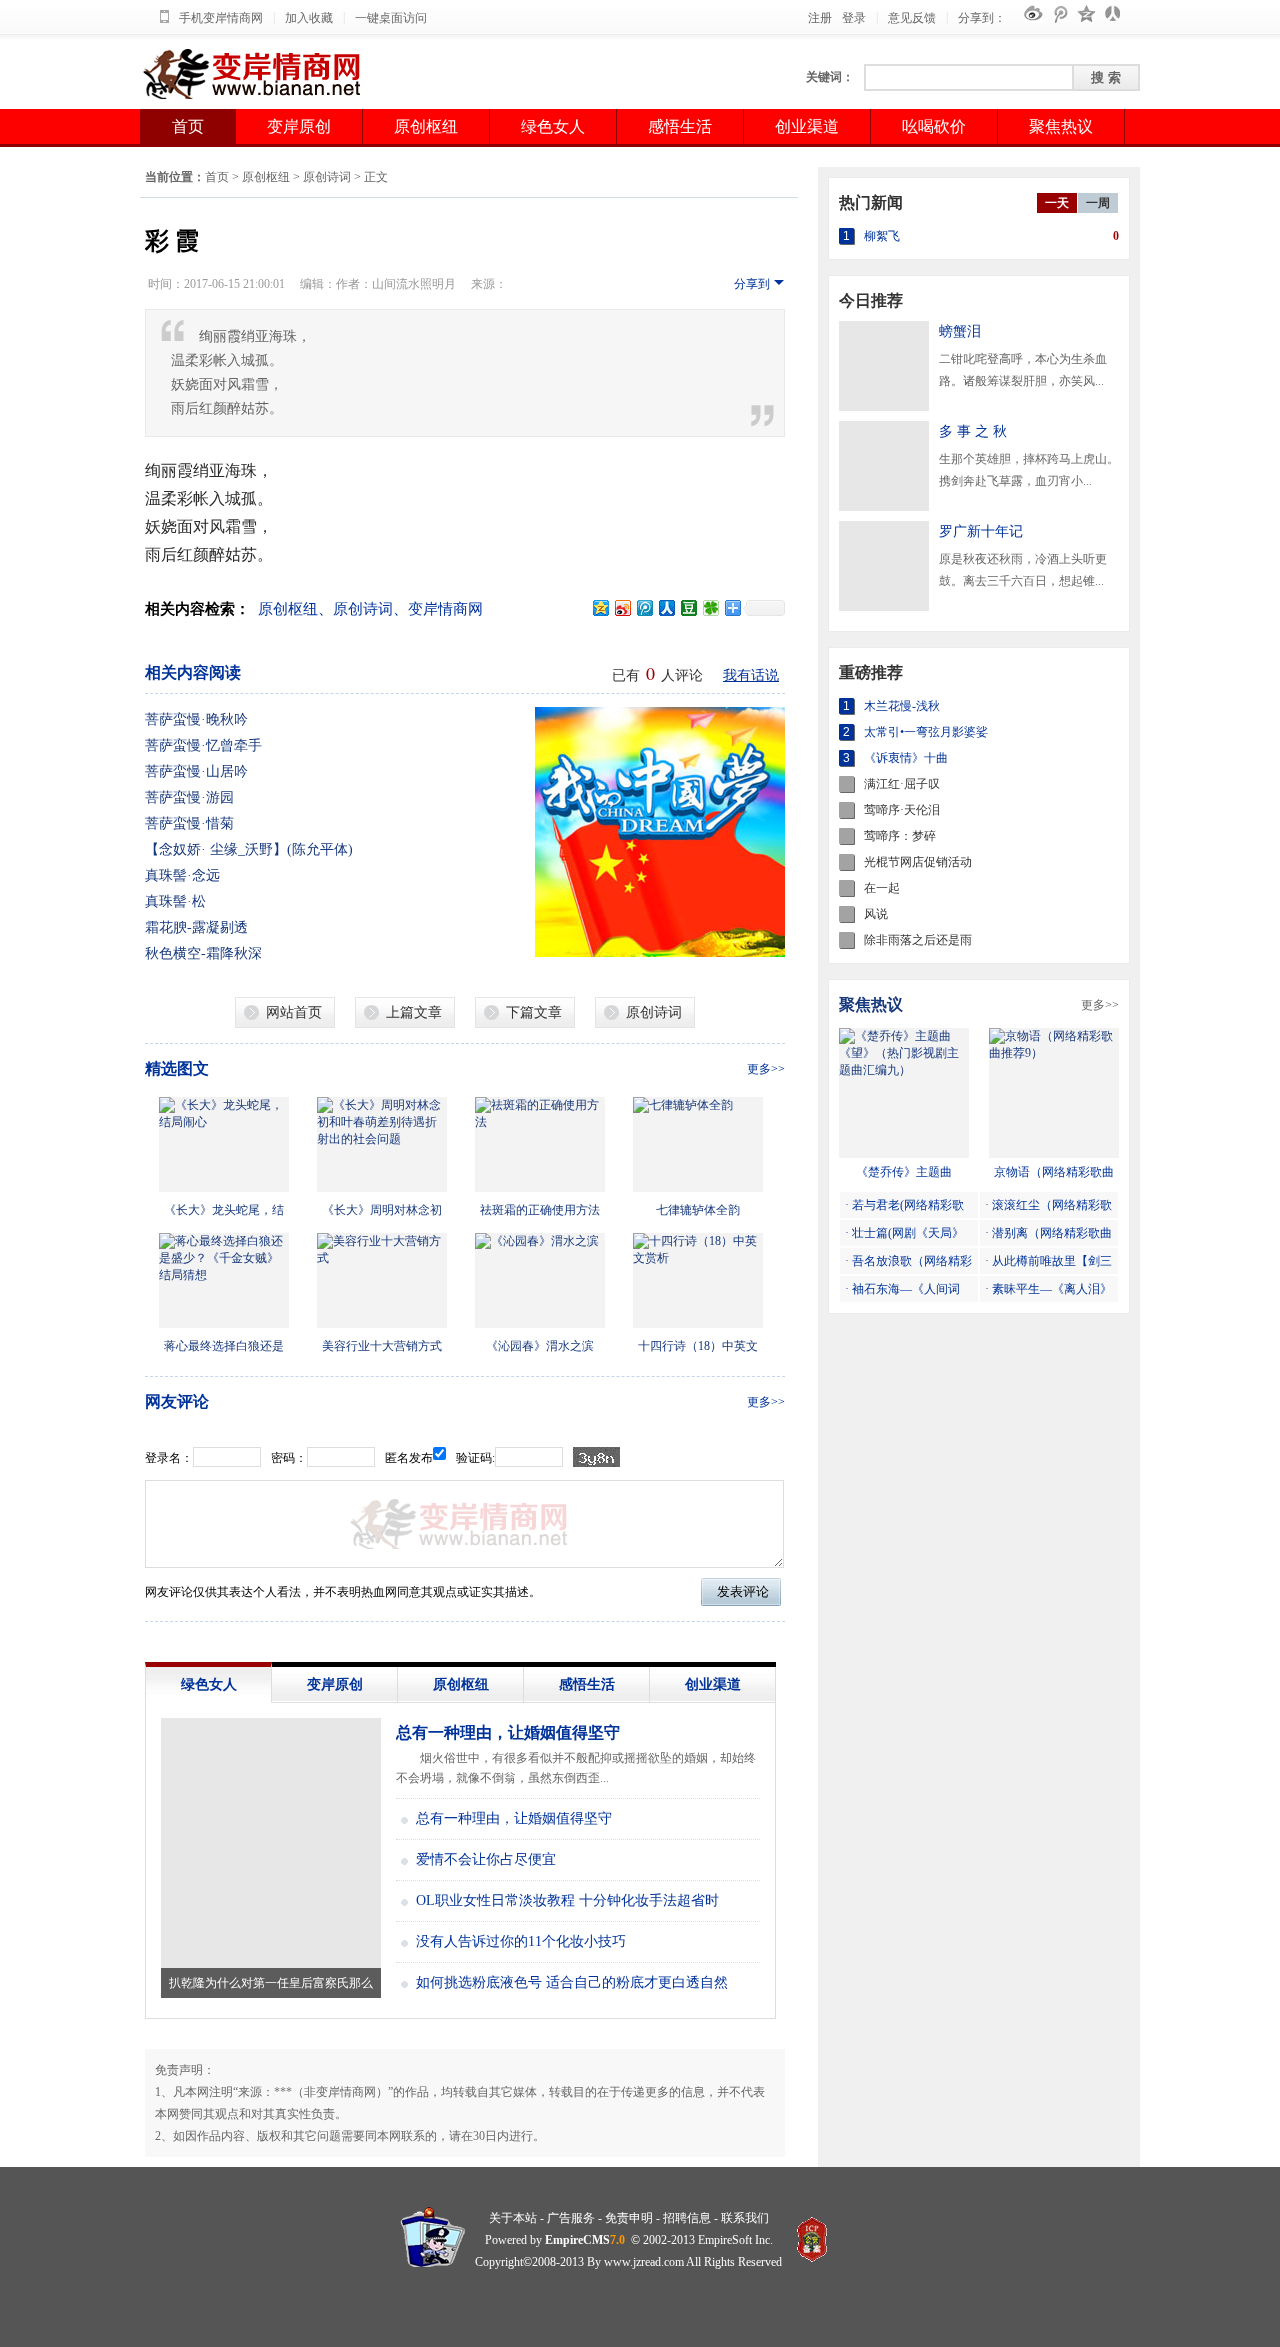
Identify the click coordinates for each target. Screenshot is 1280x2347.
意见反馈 (912, 18)
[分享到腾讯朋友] (710, 607)
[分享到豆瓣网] (688, 607)
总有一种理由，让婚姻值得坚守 (508, 1732)
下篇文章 (534, 1012)
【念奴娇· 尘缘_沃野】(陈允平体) (249, 849)
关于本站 (513, 2218)
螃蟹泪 (960, 331)
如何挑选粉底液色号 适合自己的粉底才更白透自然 (572, 1982)
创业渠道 (807, 126)
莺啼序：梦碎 (900, 836)
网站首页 (294, 1012)
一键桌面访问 (391, 18)
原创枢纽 (426, 126)
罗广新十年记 (981, 531)
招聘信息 (687, 2218)
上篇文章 (414, 1012)
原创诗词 (327, 177)
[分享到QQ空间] (600, 607)
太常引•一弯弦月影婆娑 (926, 732)
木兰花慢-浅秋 (902, 706)
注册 (820, 18)
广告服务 (571, 2218)
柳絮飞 (882, 236)
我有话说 (751, 675)
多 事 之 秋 (973, 431)
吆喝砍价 (934, 126)
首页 (188, 126)
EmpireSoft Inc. (735, 2240)
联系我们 (745, 2218)
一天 (1057, 203)
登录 (854, 18)
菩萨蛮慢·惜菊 (189, 823)
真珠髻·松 (175, 901)
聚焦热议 (1061, 126)
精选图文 (177, 1068)
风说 (876, 914)
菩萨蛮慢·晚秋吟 (196, 719)
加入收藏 (309, 18)
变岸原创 (299, 126)
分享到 (752, 284)
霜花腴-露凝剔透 (196, 927)
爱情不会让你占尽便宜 (486, 1859)
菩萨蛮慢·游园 (189, 797)
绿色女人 (553, 126)
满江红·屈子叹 (902, 784)
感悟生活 (680, 126)
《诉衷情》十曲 (906, 758)
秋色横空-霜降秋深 (203, 953)
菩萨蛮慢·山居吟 (196, 771)
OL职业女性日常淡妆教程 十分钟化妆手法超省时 (567, 1900)
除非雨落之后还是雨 (918, 940)
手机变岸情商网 (221, 18)
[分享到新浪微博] (622, 607)
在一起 (882, 888)
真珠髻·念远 (182, 875)
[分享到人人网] (666, 607)
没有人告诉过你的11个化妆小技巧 (521, 1941)
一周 (1098, 203)
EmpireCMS (577, 2240)
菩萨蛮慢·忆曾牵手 (203, 745)
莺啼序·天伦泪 (902, 810)
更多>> (766, 1069)
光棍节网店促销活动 (918, 862)
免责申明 (629, 2218)
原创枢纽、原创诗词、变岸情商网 (370, 609)
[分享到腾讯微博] (644, 607)
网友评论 (177, 1401)
